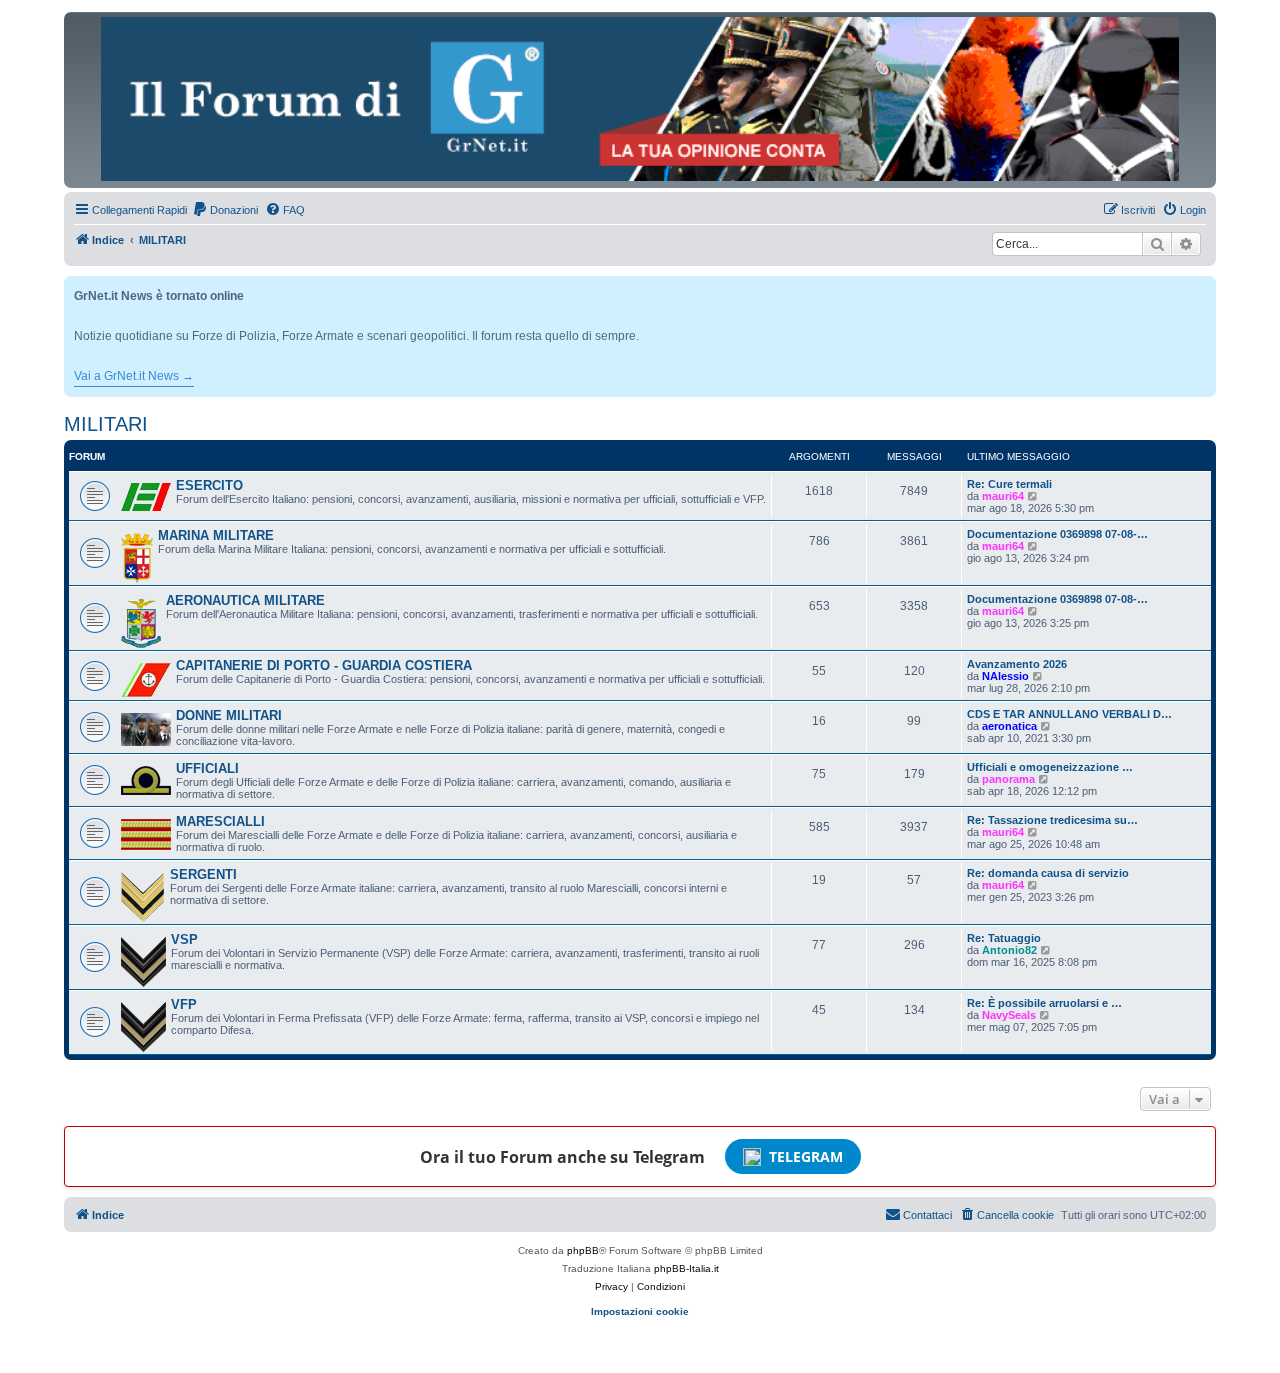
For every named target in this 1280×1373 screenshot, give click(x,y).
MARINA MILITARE (216, 535)
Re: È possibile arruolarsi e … (1044, 1003)
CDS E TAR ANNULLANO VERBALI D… (1069, 714)
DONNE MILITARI (229, 715)
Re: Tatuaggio (1004, 938)
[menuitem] (225, 210)
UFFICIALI (207, 768)
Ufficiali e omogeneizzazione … (1050, 767)
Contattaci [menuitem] (927, 1215)
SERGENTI (203, 874)
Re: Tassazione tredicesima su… (1052, 820)
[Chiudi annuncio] (1203, 287)
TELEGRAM (806, 1156)
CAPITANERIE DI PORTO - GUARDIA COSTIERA (324, 665)
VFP (184, 1004)
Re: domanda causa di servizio (1048, 873)
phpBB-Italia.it (686, 1268)
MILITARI (106, 424)
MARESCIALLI (220, 821)
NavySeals (1009, 1015)
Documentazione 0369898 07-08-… (1057, 534)
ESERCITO (209, 485)
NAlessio (1005, 676)
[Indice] (640, 99)
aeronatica (1009, 726)
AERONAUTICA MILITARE (245, 600)
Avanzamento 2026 (1017, 664)
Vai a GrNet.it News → (134, 376)
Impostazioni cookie (640, 1311)
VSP (184, 939)
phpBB (583, 1250)
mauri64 (1003, 496)
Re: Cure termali (1009, 484)
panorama (1008, 779)
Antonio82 (1009, 950)
